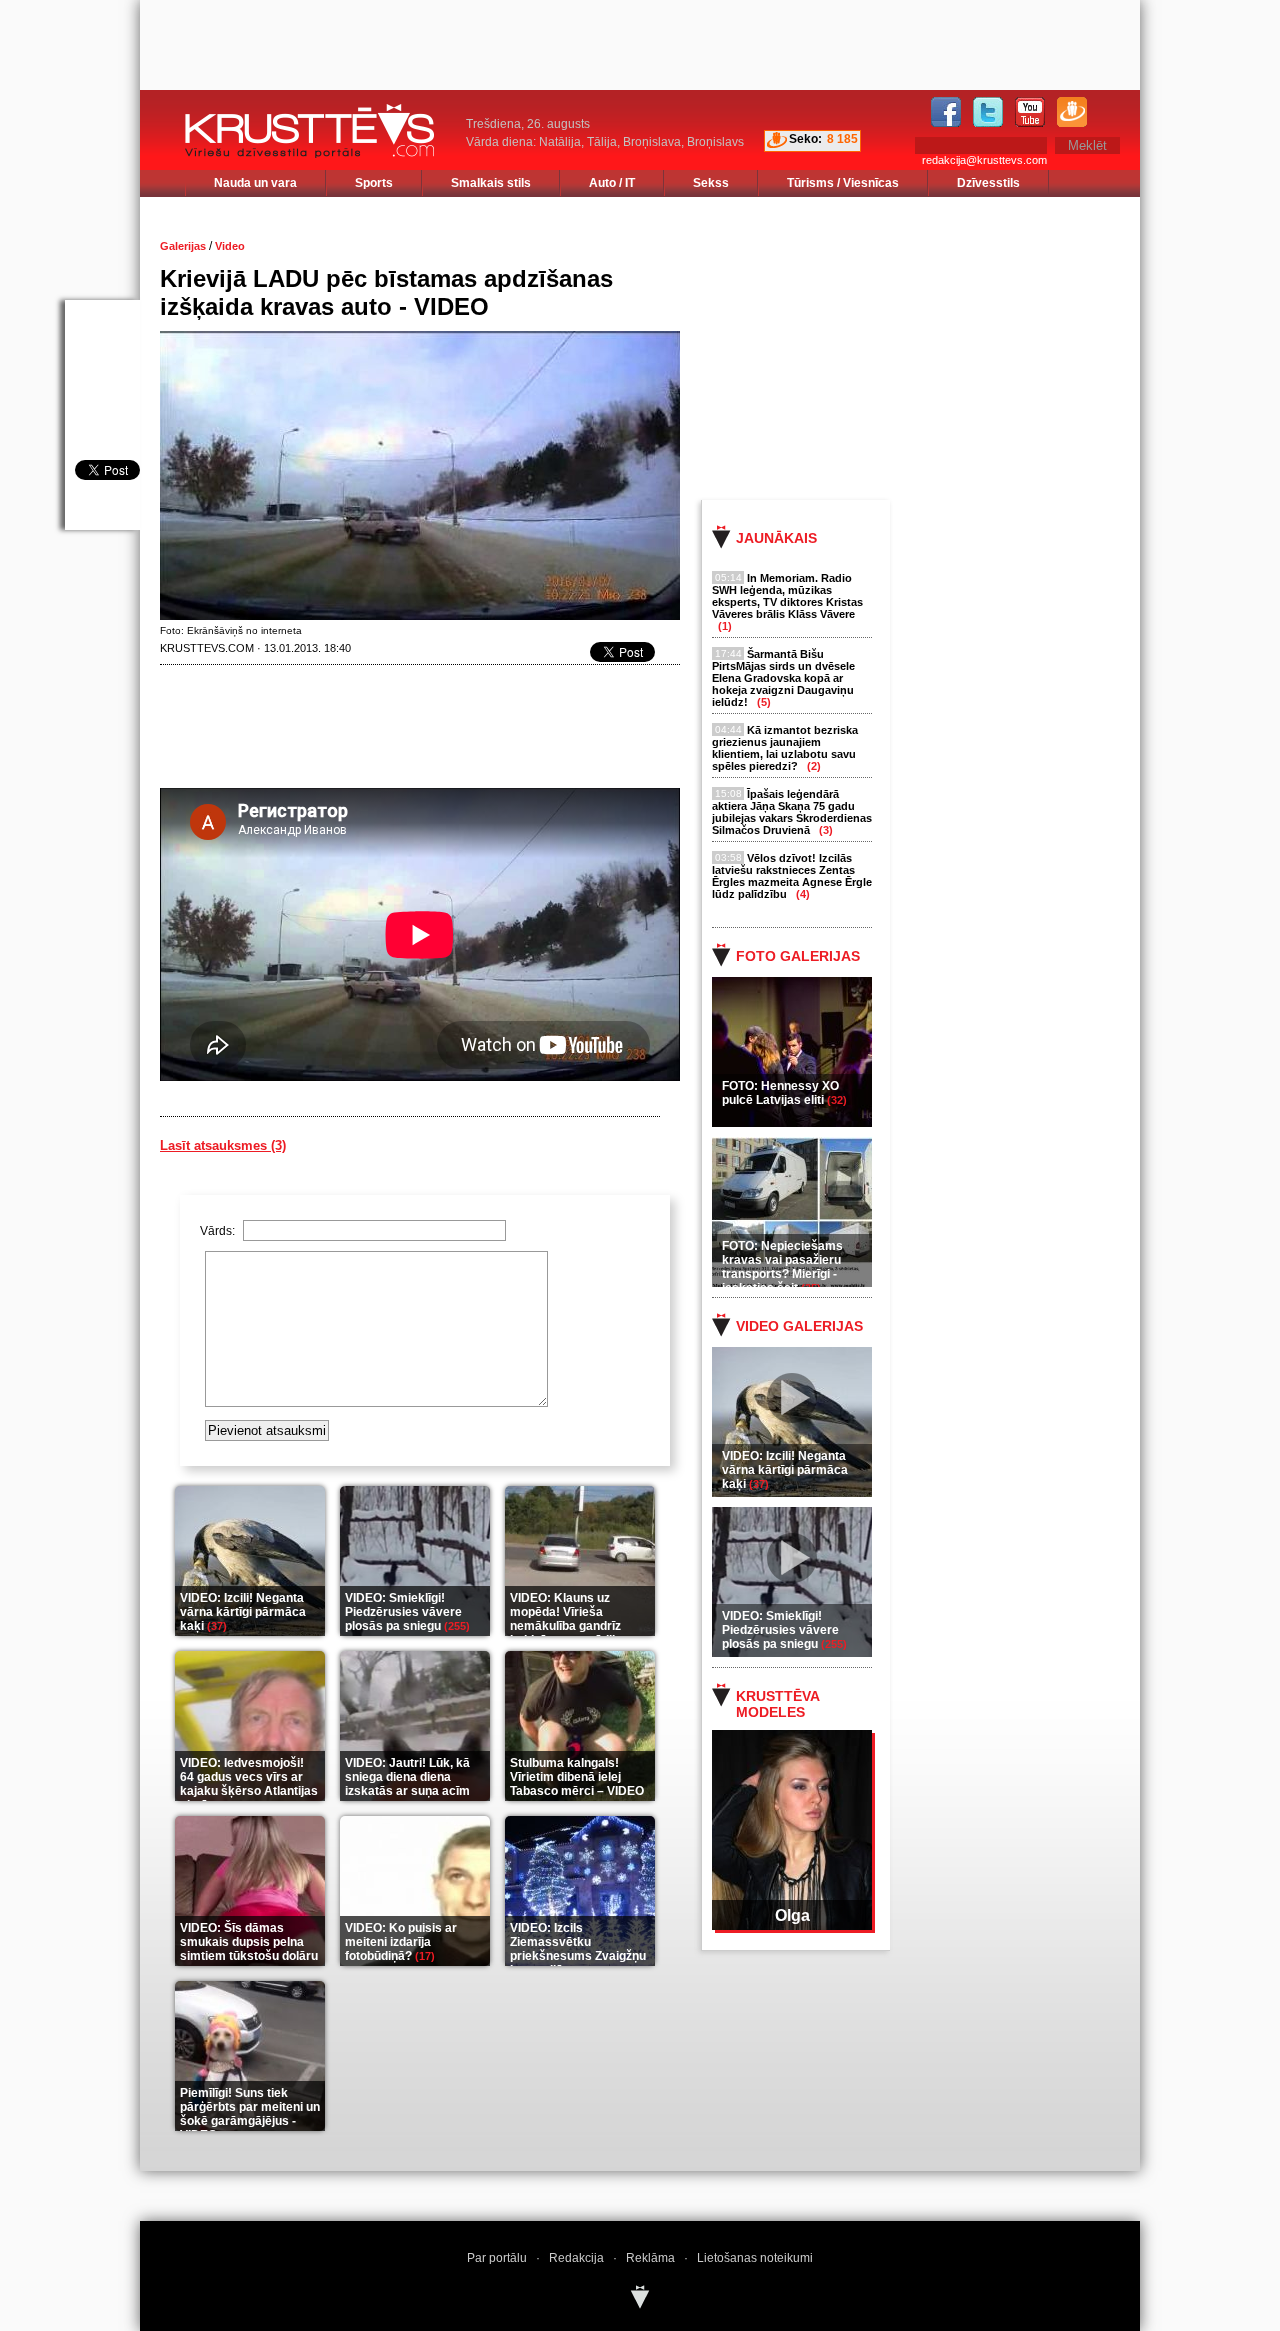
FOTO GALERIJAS (798, 956)
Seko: (805, 139)
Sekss (711, 183)
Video (230, 246)
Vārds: (219, 1231)
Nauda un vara (255, 183)
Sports (374, 183)
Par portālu (497, 2258)
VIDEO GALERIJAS (799, 1326)
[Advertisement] (939, 347)
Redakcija (576, 2258)
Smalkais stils (491, 183)
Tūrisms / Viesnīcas (843, 183)
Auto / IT (612, 183)
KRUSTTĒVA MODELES (777, 1704)
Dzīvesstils (988, 183)
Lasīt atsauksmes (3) (223, 1145)
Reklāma (650, 2258)
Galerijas (183, 246)
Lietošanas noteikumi (755, 2258)
